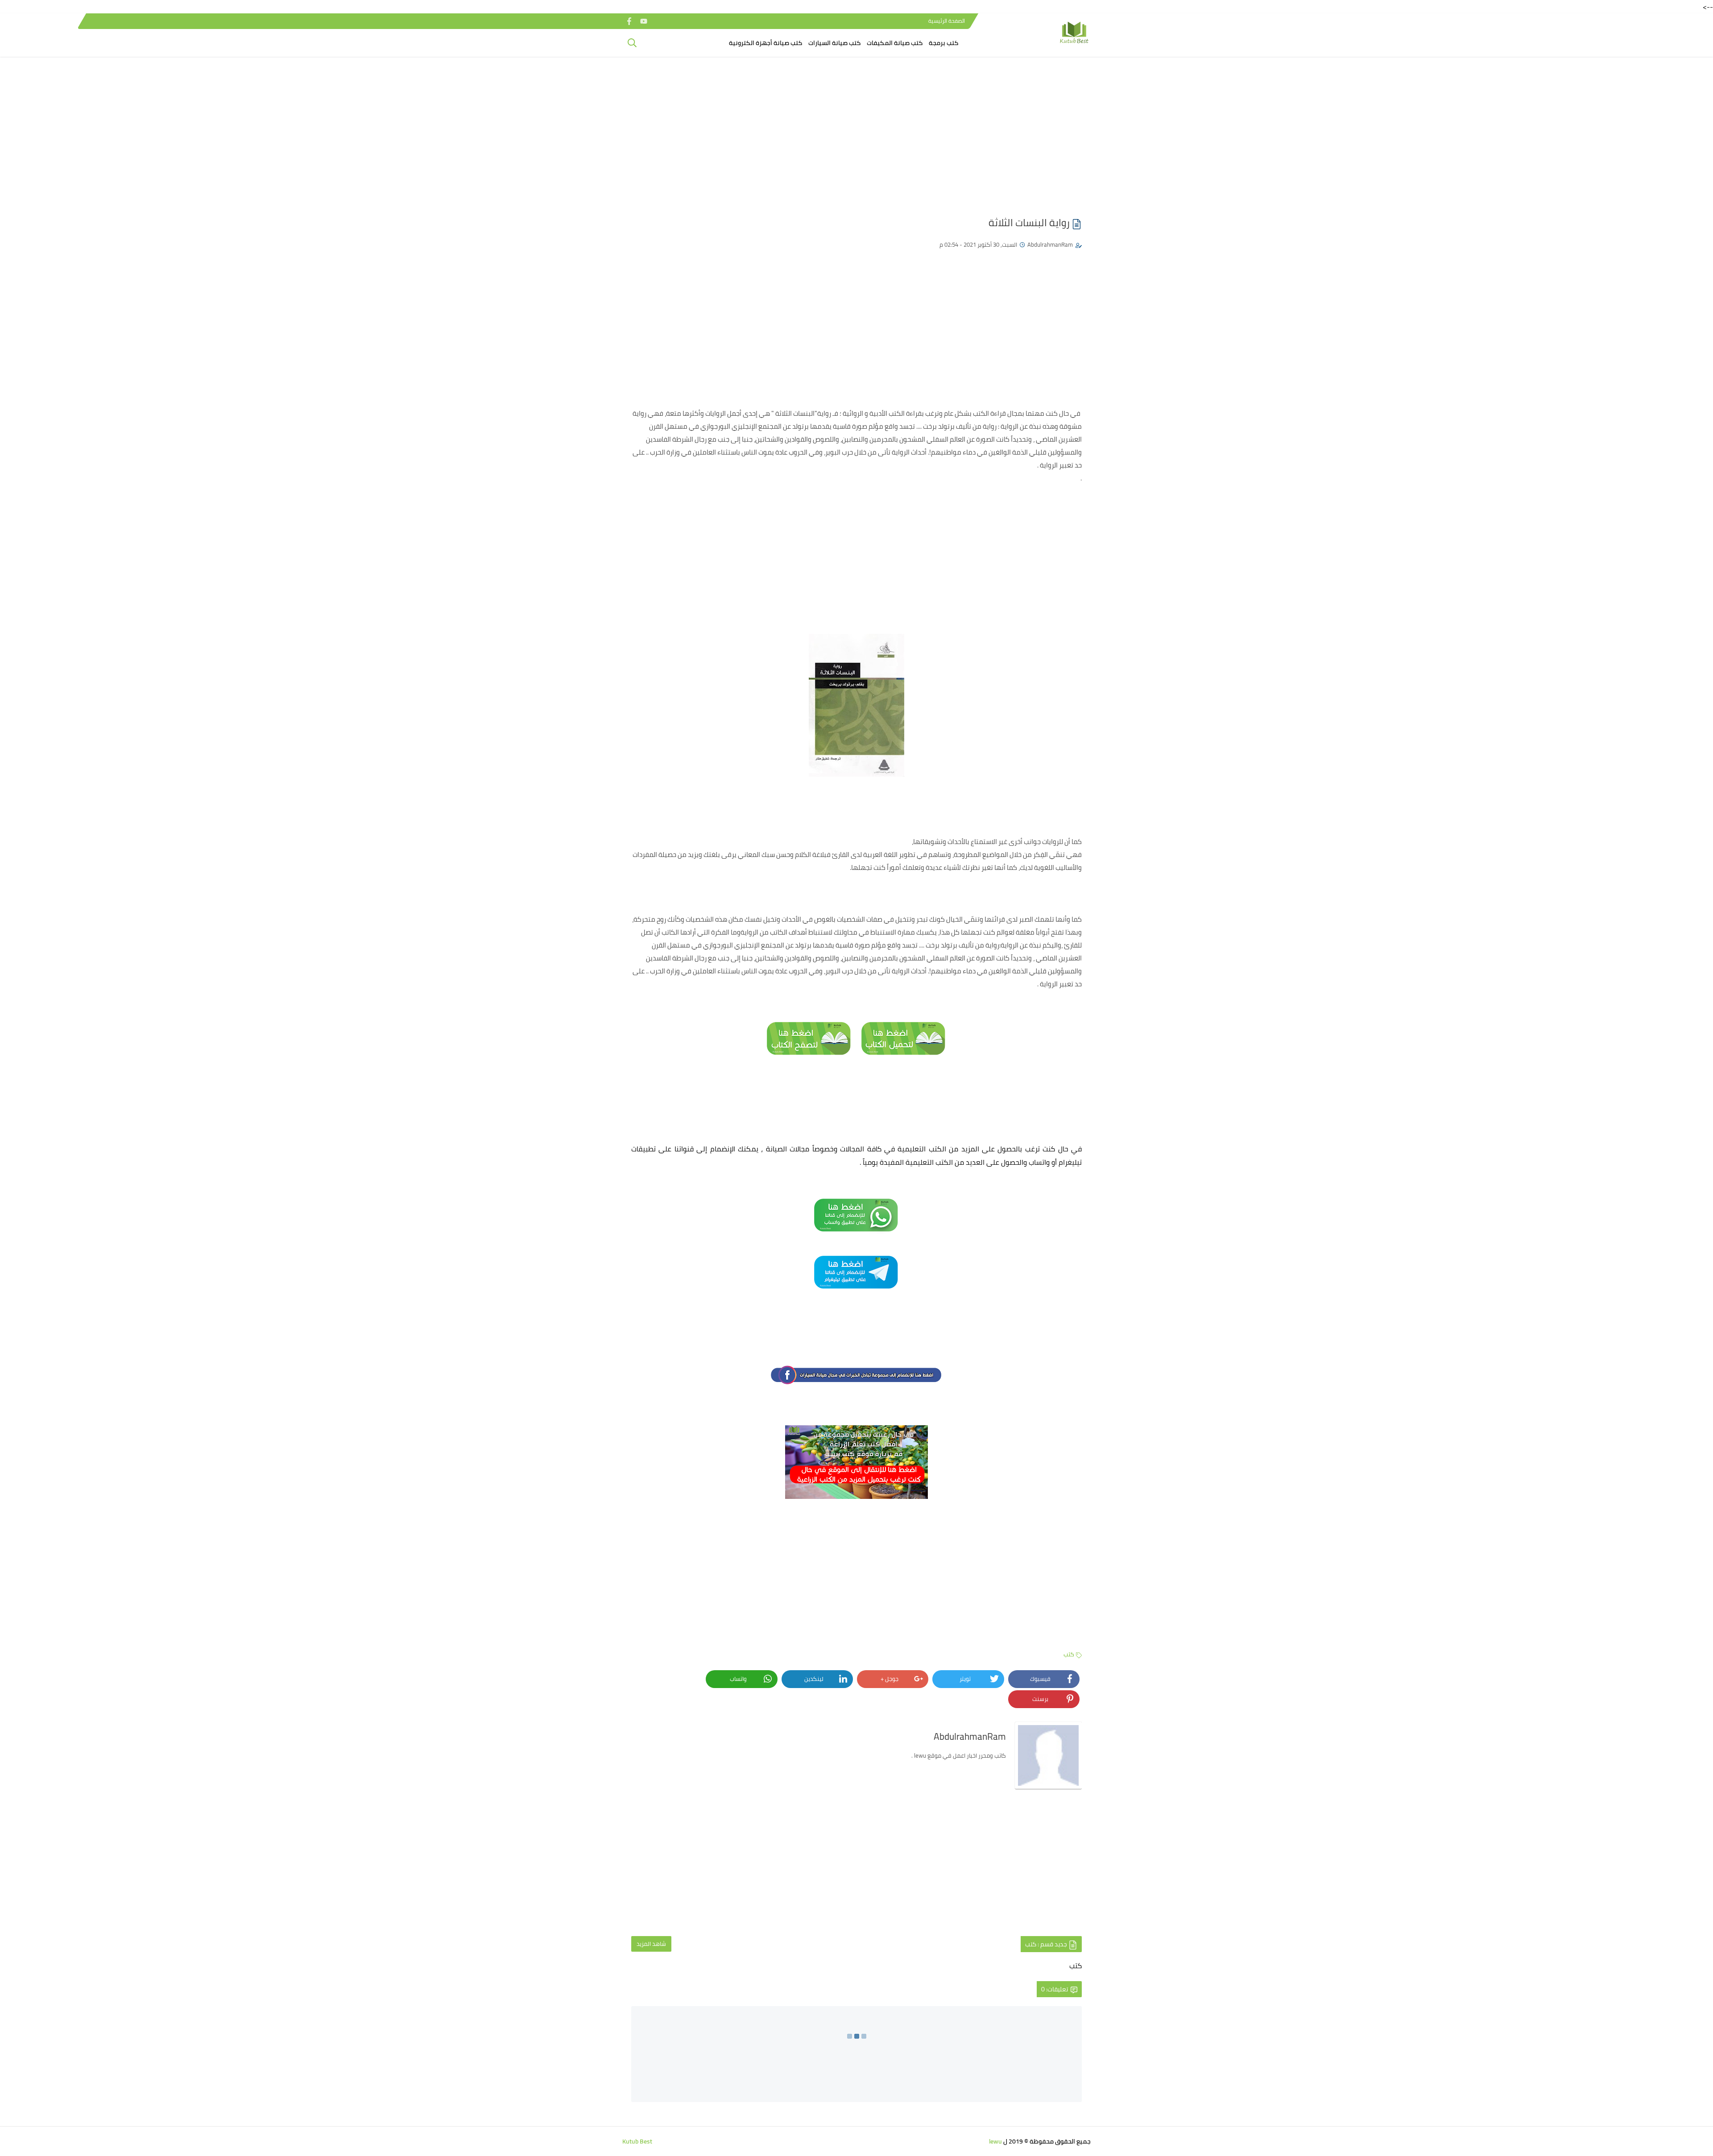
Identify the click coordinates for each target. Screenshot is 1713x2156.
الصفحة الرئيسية (947, 21)
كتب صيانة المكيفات (895, 43)
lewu (995, 2141)
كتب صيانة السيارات (834, 43)
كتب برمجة (943, 43)
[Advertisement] (856, 132)
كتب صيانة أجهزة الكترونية (765, 43)
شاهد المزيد (651, 1944)
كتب (1069, 1654)
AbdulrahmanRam (1050, 244)
